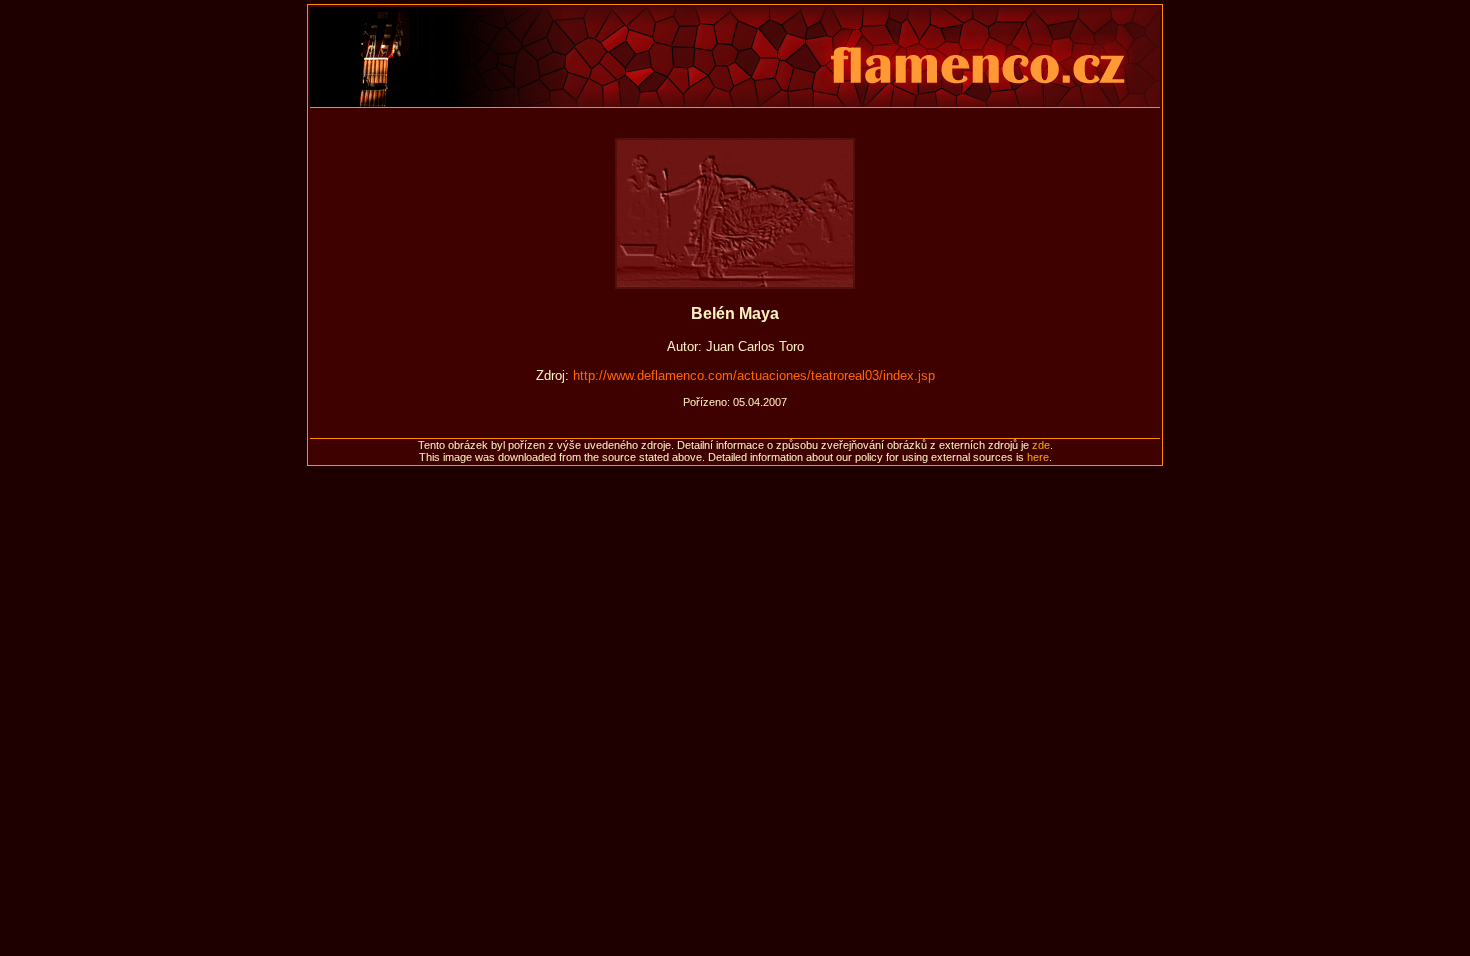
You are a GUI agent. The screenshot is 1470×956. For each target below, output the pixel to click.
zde (1041, 445)
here (1038, 457)
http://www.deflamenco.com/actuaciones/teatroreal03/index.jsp (754, 375)
